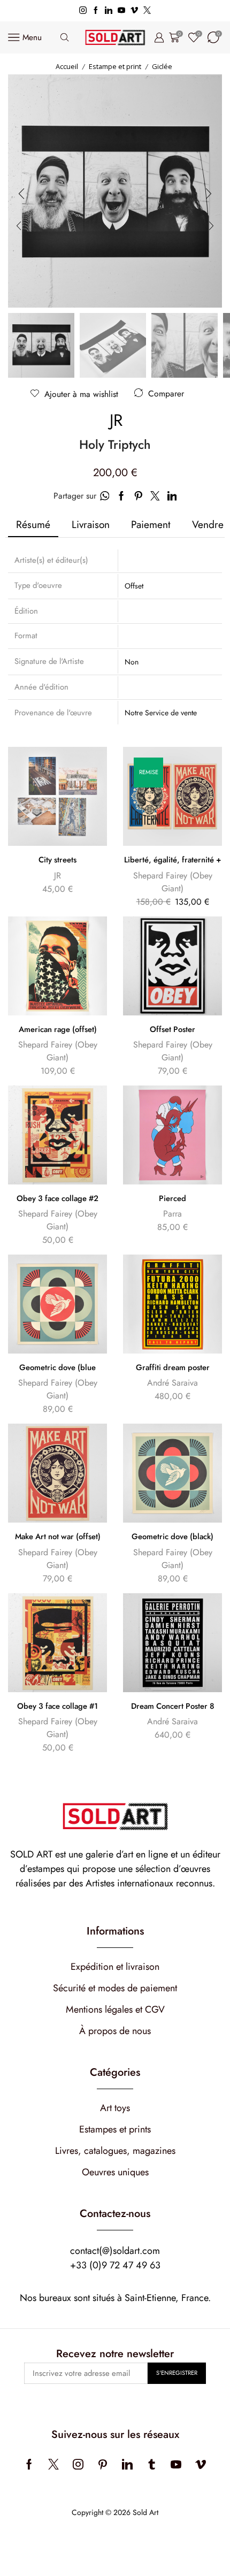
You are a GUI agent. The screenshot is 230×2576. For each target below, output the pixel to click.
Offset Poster (172, 1029)
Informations (115, 1931)
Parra (172, 1214)
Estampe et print (115, 66)
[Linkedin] (109, 11)
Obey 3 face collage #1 (57, 1706)
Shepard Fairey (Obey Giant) (173, 882)
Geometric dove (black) (172, 1537)
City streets (57, 860)
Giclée (162, 66)
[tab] (33, 525)
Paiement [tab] (151, 524)
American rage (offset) (58, 1029)
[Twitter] (147, 11)
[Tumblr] (152, 2464)
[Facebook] (96, 11)
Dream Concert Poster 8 (173, 1706)
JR (116, 421)
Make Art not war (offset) (58, 1537)
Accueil (67, 66)
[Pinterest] (103, 2464)
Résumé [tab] (33, 524)
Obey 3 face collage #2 (57, 1198)
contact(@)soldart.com (115, 2251)
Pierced (172, 1198)
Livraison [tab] (91, 524)
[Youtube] (121, 11)
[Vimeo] (134, 11)
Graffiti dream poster (173, 1367)
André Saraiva (172, 1383)
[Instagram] (83, 11)
